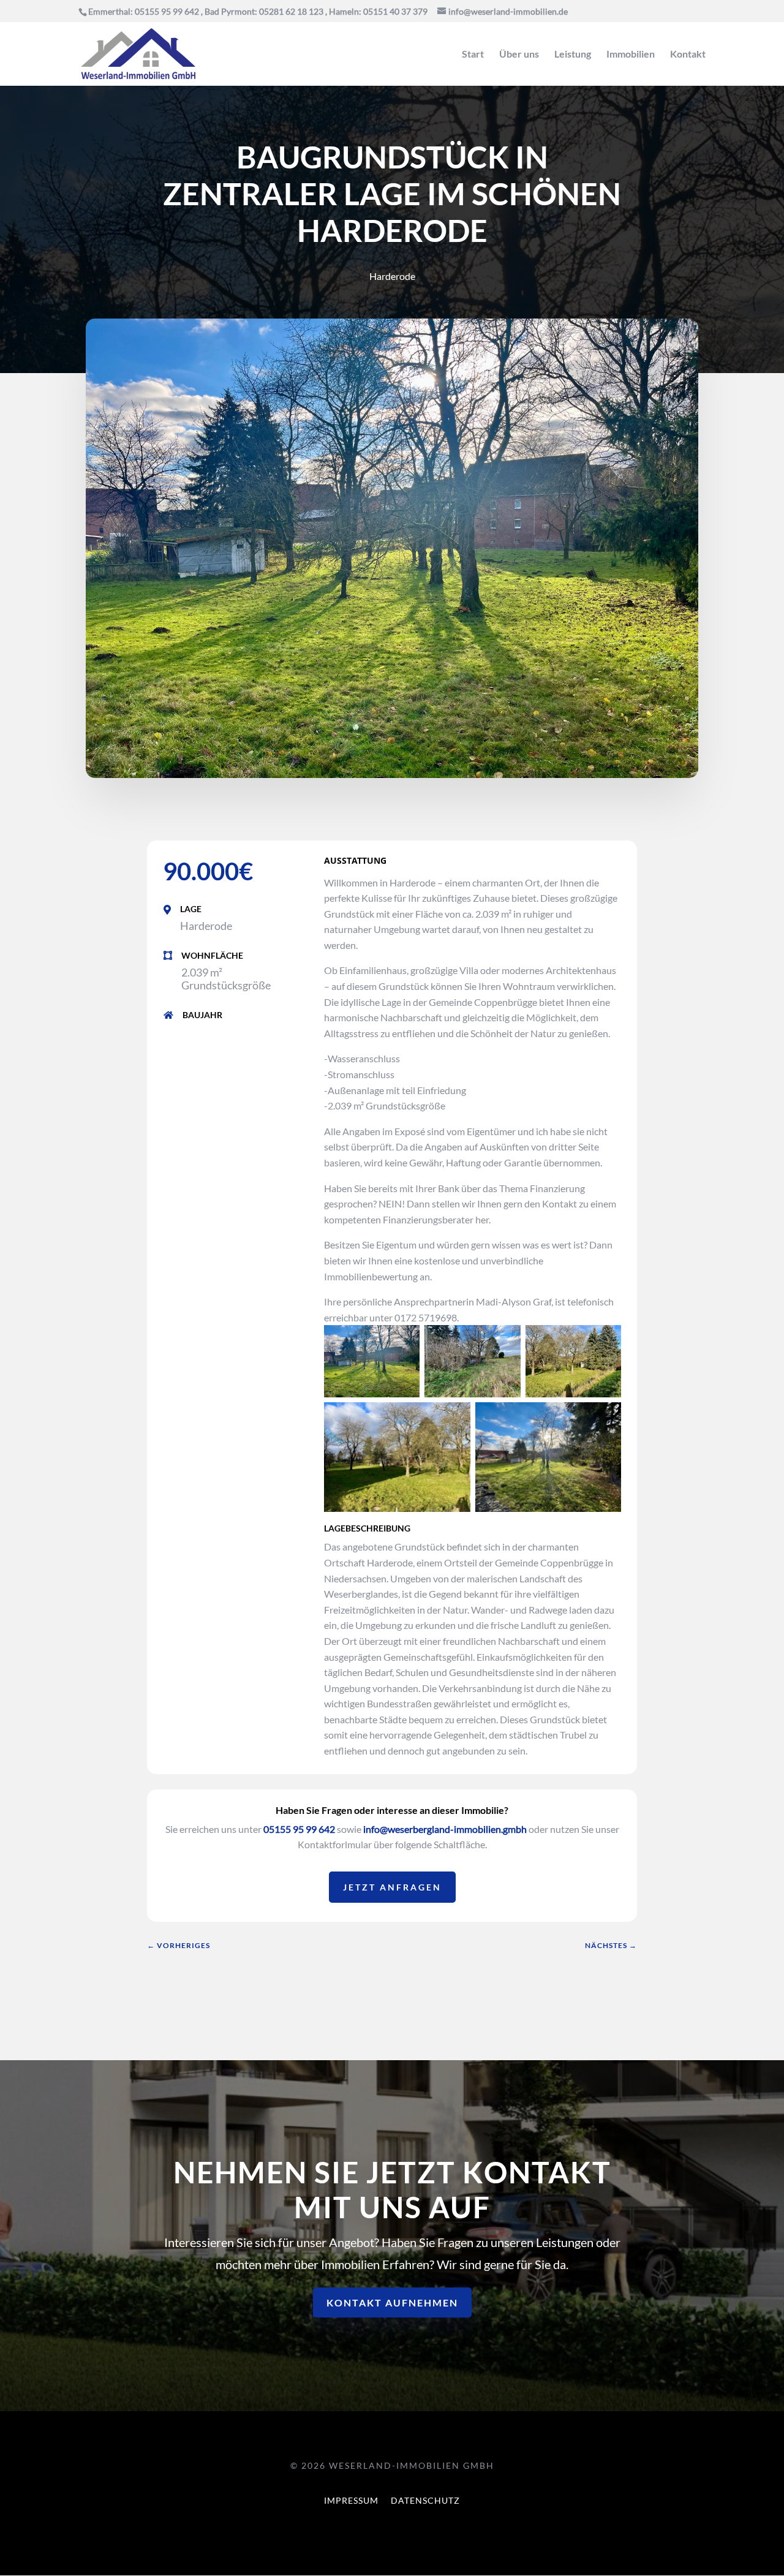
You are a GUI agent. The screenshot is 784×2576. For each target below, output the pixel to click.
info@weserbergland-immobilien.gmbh (445, 1829)
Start (473, 55)
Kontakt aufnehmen (392, 2302)
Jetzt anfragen (392, 1887)
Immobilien (631, 55)
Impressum (351, 2500)
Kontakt (688, 55)
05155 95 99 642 (299, 1829)
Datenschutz (425, 2500)
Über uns (519, 55)
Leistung (573, 55)
